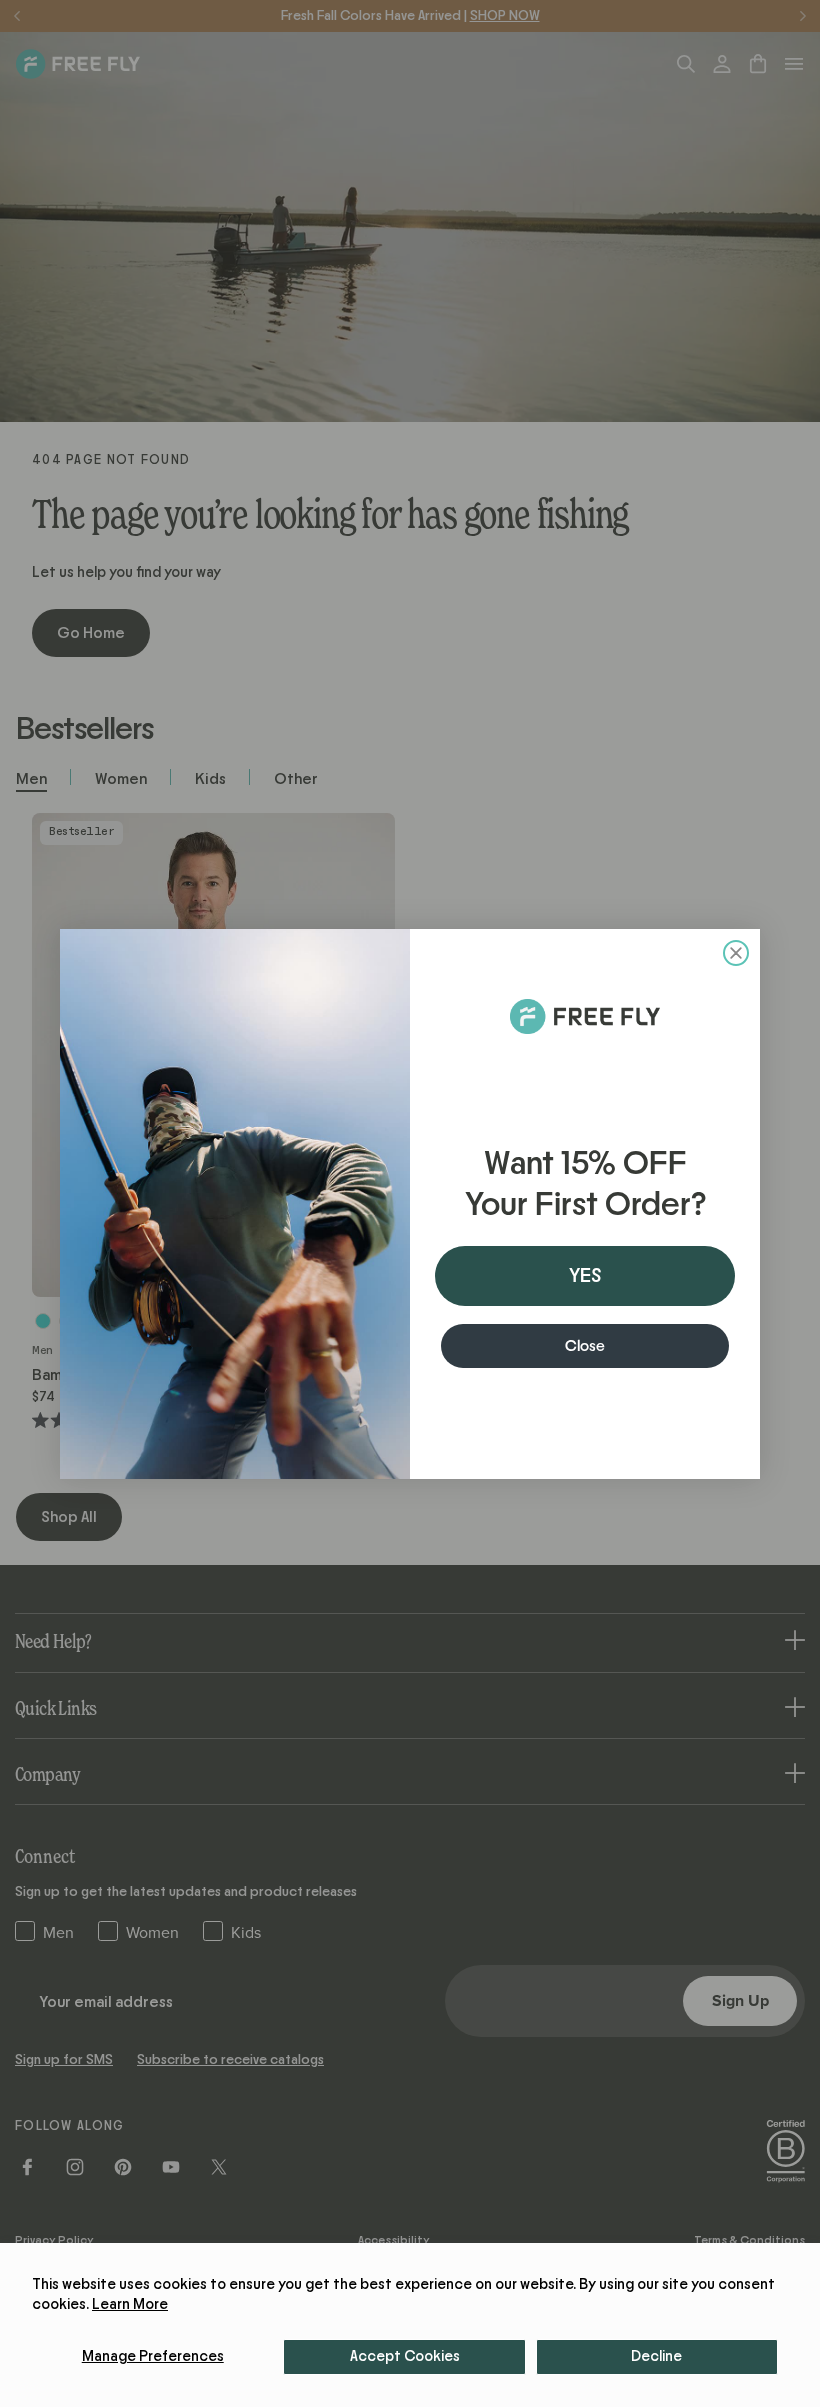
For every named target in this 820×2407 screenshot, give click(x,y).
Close (585, 1346)
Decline (656, 2356)
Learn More (130, 2304)
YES (585, 1276)
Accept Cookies (405, 2356)
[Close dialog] (736, 953)
